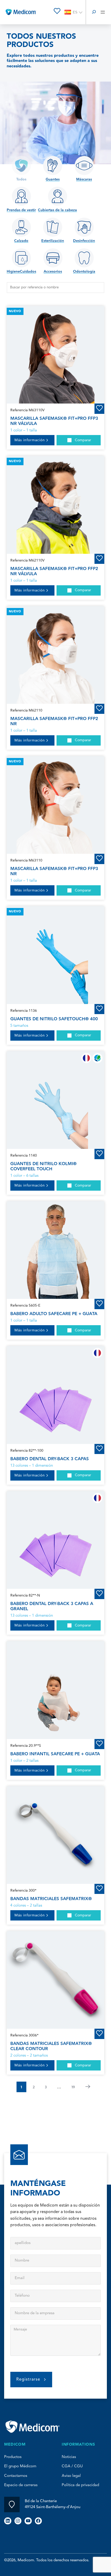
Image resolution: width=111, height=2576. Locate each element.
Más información (30, 440)
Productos (13, 2457)
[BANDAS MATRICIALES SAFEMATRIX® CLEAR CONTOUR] (55, 1980)
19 (73, 2087)
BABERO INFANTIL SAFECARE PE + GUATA (55, 1754)
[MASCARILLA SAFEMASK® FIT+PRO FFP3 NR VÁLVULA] (55, 355)
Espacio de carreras (21, 2485)
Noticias (69, 2457)
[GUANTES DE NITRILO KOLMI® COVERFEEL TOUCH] (55, 1100)
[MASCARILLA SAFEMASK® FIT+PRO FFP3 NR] (55, 805)
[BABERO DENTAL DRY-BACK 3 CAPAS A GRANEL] (55, 1540)
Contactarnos (16, 2476)
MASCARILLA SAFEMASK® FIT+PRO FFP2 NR (54, 721)
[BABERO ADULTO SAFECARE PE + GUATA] (55, 1250)
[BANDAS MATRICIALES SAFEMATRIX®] (55, 1835)
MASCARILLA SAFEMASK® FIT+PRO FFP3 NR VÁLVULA (54, 421)
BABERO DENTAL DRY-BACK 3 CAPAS (50, 1459)
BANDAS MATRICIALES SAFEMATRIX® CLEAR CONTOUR (51, 2046)
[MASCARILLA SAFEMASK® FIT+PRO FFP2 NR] (55, 655)
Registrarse (28, 2380)
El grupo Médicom (20, 2466)
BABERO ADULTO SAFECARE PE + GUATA (54, 1314)
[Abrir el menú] (103, 12)
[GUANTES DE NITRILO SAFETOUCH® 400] (55, 955)
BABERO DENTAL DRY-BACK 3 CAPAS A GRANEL (52, 1606)
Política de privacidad (80, 2485)
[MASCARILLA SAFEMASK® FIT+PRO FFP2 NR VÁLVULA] (55, 505)
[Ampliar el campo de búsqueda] (94, 12)
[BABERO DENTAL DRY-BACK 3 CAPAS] (55, 1395)
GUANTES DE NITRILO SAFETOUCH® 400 (54, 1019)
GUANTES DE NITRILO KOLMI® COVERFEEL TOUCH (43, 1166)
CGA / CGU (72, 2466)
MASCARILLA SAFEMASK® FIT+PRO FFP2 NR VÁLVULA (54, 571)
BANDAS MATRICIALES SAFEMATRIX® (51, 1899)
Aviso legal (71, 2476)
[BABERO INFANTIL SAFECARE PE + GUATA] (55, 1690)
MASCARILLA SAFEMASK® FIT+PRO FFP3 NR (54, 871)
